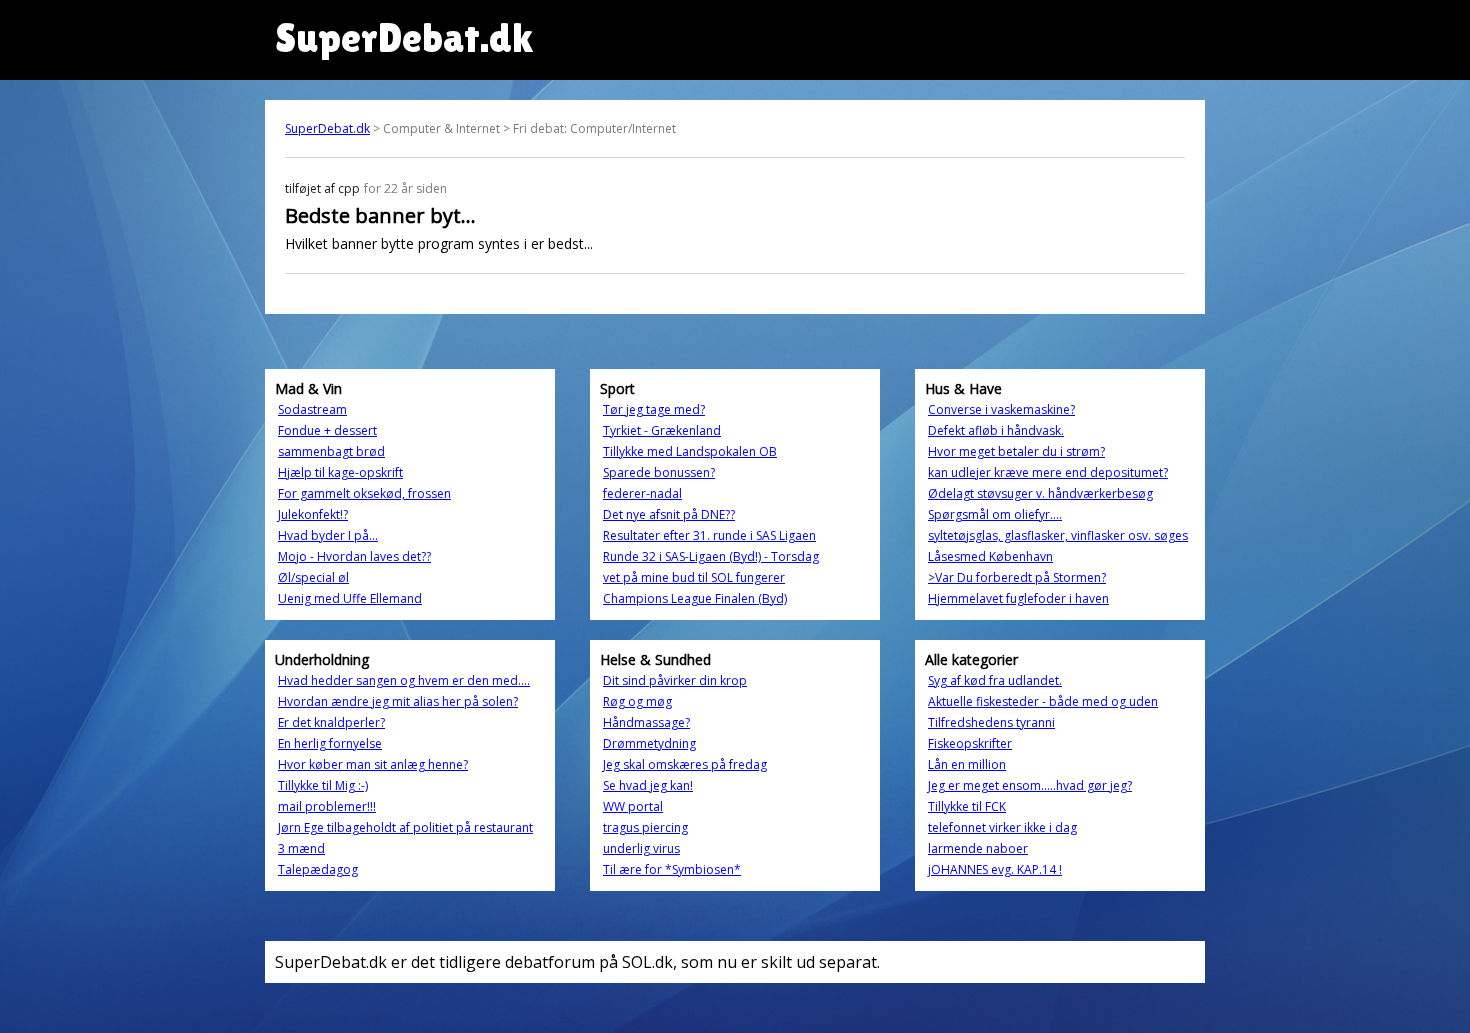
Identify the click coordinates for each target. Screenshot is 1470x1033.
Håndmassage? (646, 722)
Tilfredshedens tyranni (991, 722)
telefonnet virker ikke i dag (1002, 827)
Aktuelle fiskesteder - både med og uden (1043, 701)
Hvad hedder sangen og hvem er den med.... (404, 680)
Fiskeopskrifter (970, 743)
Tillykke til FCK (967, 806)
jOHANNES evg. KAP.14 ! (995, 869)
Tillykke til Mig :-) (323, 785)
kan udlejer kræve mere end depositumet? (1048, 472)
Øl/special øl (313, 577)
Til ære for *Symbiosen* (672, 869)
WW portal (633, 806)
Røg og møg (637, 701)
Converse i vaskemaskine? (1001, 409)
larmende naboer (978, 848)
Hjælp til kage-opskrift (340, 472)
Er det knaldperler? (331, 722)
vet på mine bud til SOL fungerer (694, 577)
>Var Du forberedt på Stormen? (1017, 577)
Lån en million (967, 764)
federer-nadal (642, 493)
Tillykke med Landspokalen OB (690, 451)
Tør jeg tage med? (654, 409)
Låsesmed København (990, 556)
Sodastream (312, 409)
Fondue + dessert (327, 430)
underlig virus (641, 848)
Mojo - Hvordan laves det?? (354, 556)
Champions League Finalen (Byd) (695, 598)
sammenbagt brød (331, 451)
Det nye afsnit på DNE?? (669, 514)
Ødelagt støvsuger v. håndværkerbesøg (1040, 493)
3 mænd (301, 848)
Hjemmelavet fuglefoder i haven (1018, 598)
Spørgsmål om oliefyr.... (995, 514)
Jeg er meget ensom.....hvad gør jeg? (1030, 785)
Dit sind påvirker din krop (675, 680)
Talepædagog (318, 869)
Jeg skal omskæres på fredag (685, 764)
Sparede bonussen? (659, 472)
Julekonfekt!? (313, 514)
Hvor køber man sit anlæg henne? (373, 764)
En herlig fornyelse (330, 743)
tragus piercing (645, 827)
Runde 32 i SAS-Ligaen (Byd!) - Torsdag (711, 556)
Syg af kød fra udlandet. (995, 680)
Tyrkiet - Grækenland (662, 430)
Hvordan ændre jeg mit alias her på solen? (398, 701)
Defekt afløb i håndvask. (996, 430)
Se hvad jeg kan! (648, 785)
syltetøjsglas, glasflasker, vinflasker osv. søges (1058, 535)
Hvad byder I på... (328, 535)
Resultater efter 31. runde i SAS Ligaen (709, 535)
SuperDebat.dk (327, 128)
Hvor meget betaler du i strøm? (1016, 451)
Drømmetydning (649, 743)
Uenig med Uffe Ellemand (350, 598)
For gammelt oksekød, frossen (364, 493)
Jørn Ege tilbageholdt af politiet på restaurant (405, 827)
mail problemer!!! (327, 806)
